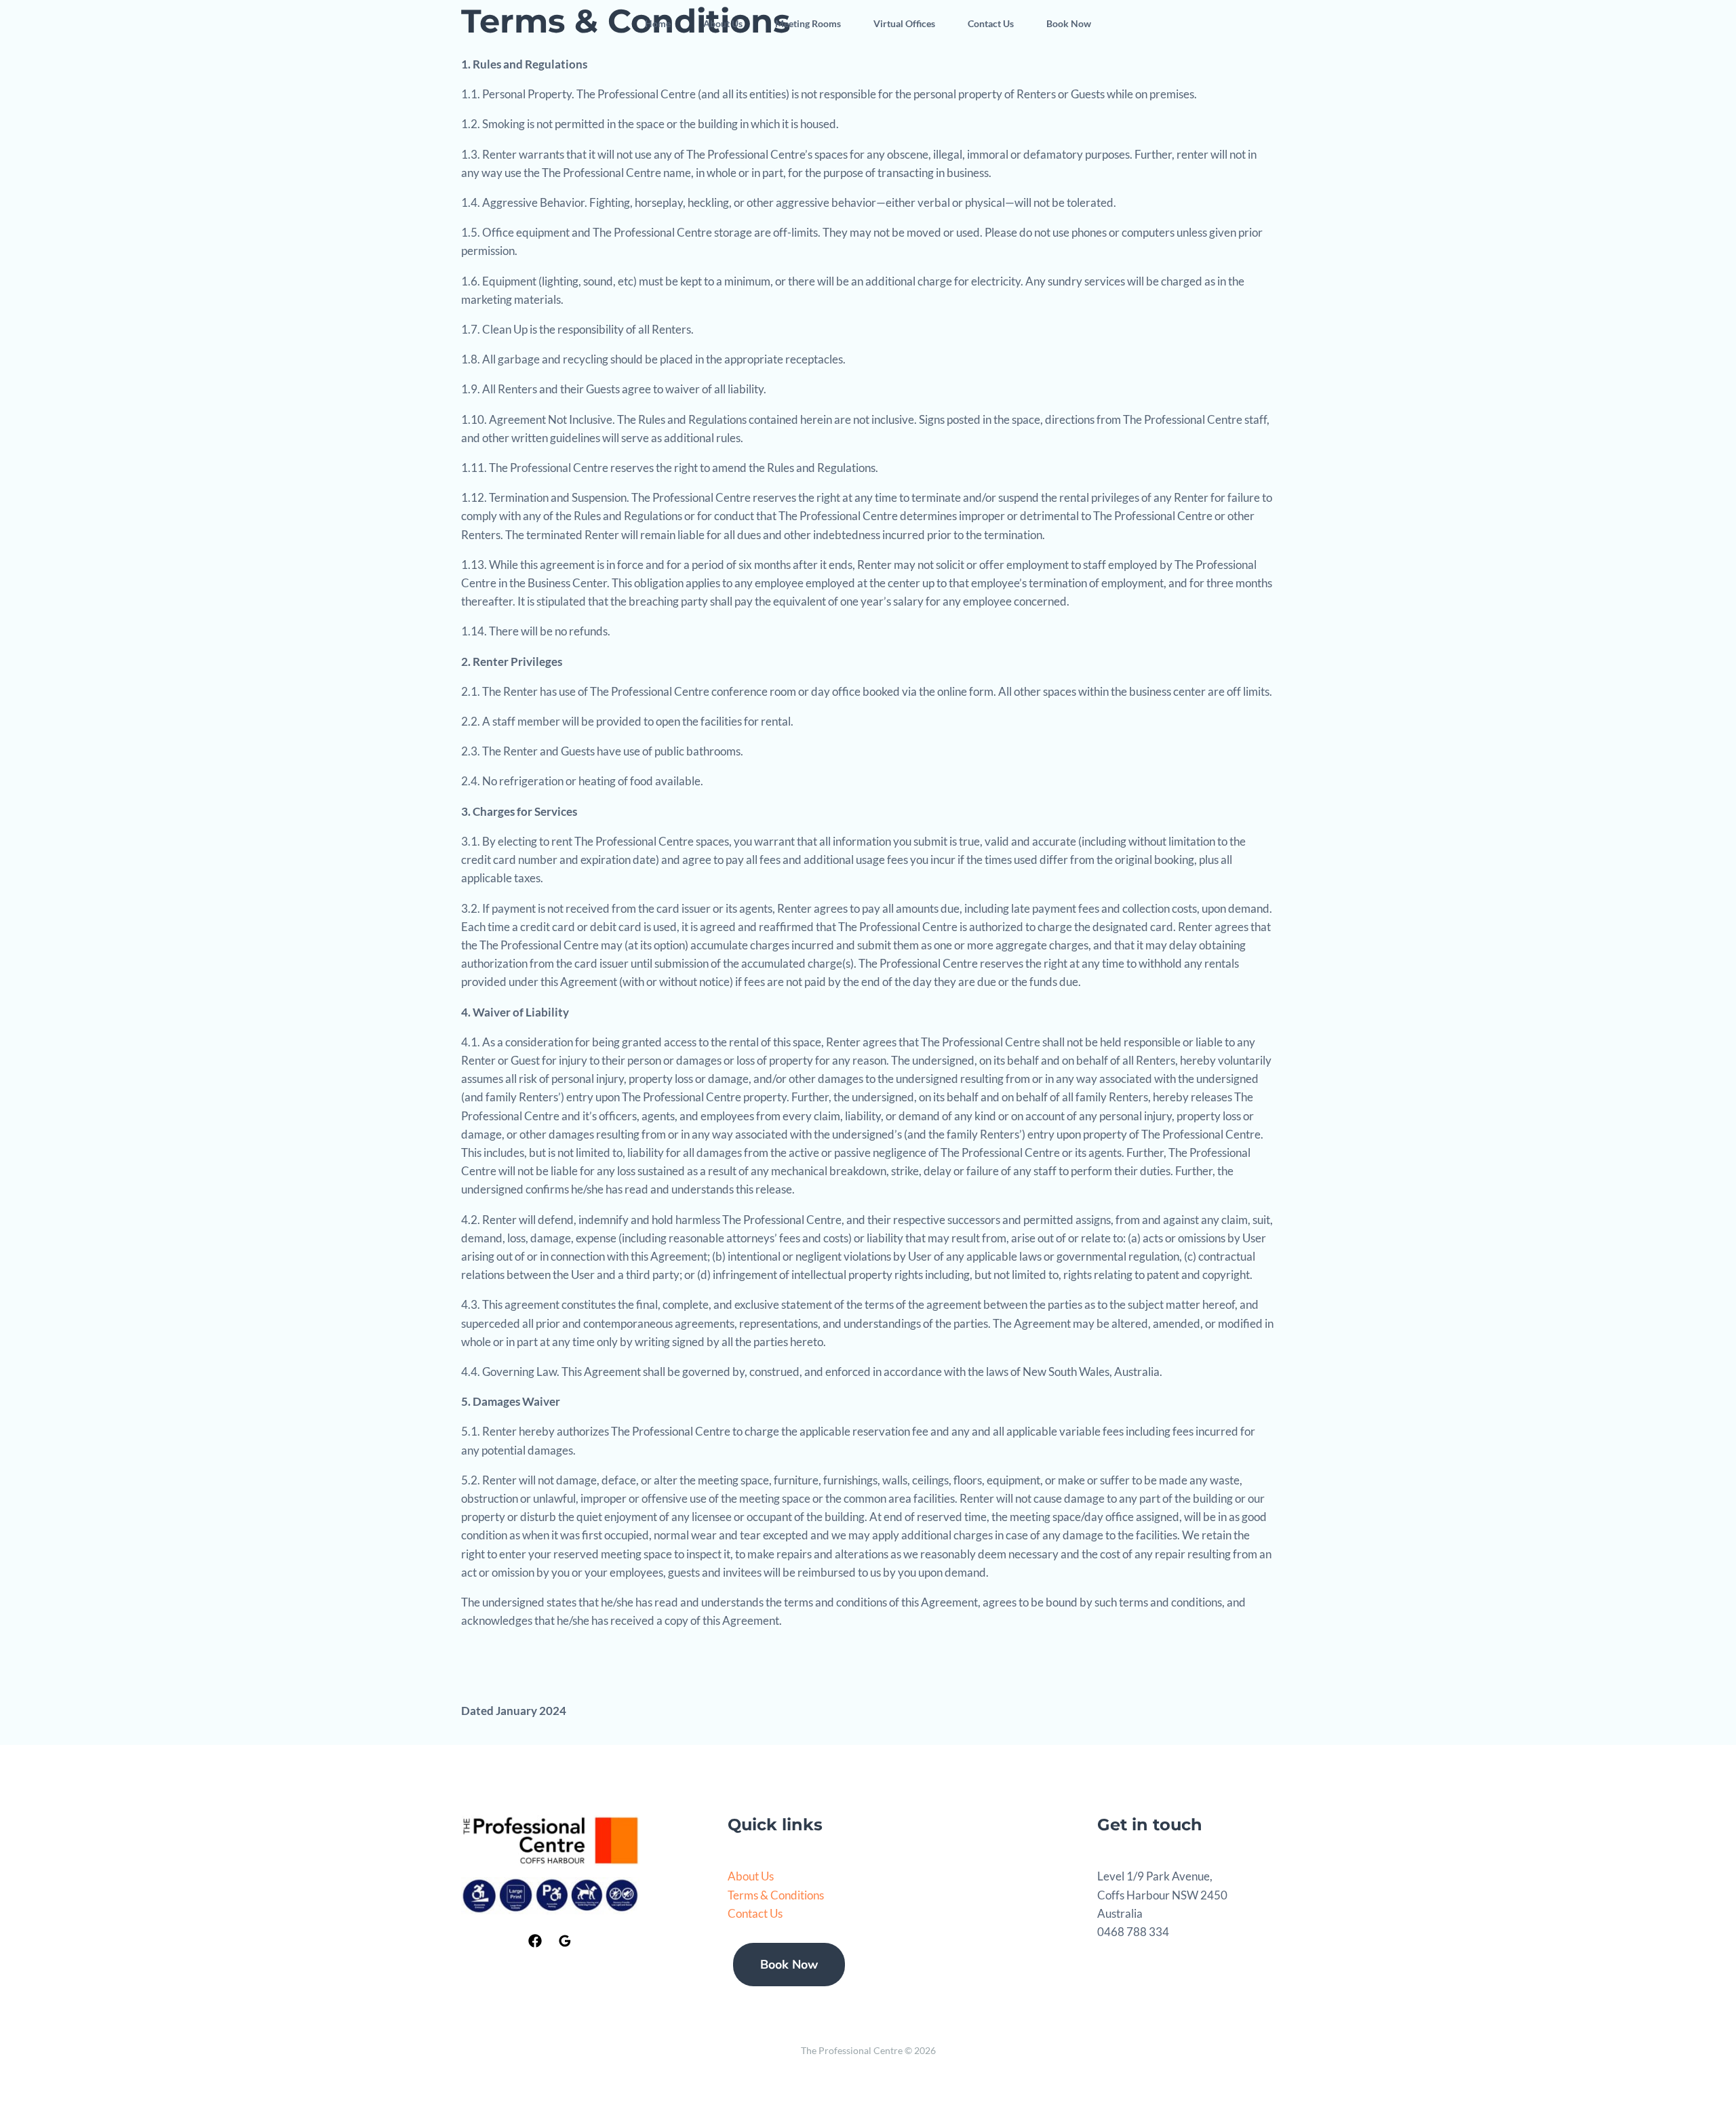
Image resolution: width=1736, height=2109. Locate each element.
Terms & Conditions (776, 1895)
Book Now (1069, 23)
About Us (723, 23)
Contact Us (991, 23)
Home (658, 23)
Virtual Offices (904, 23)
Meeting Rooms (808, 23)
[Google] (565, 1941)
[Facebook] (535, 1941)
